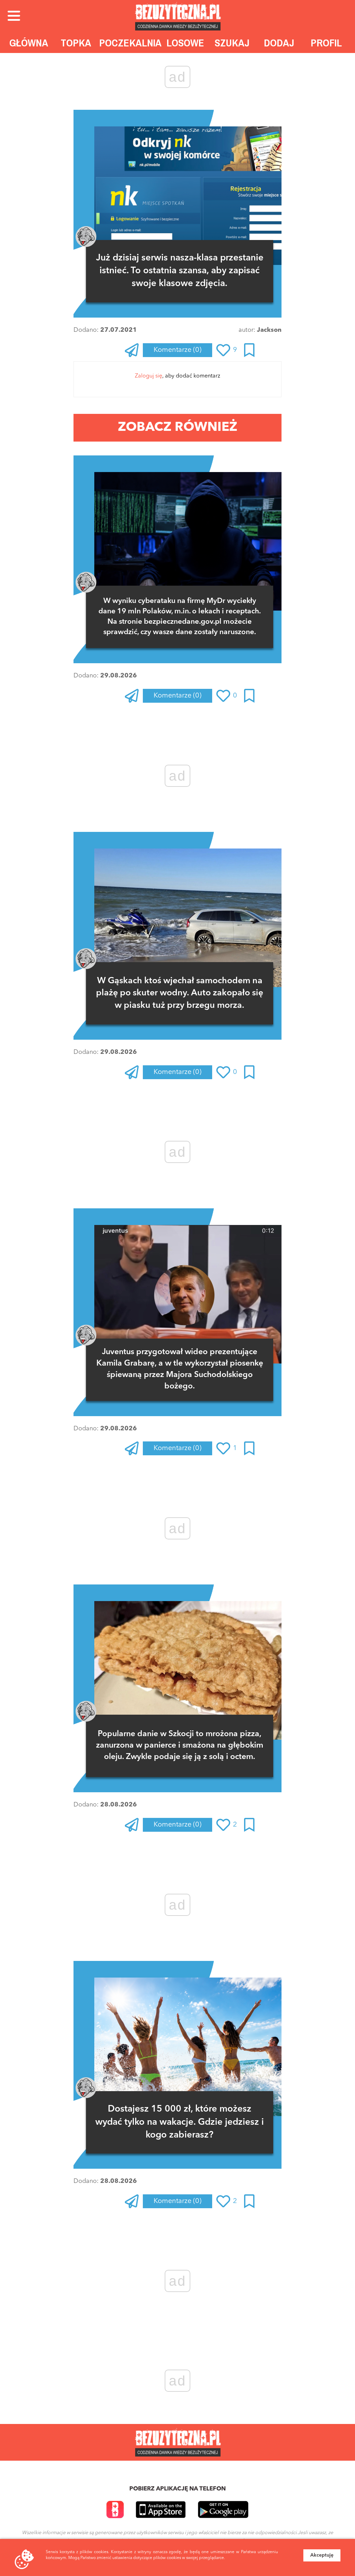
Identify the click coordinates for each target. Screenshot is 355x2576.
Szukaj (232, 43)
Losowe (185, 43)
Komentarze (177, 350)
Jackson (269, 330)
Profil (326, 43)
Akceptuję (322, 2555)
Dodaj (279, 43)
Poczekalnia (130, 43)
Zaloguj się (149, 376)
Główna (29, 43)
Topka (76, 43)
